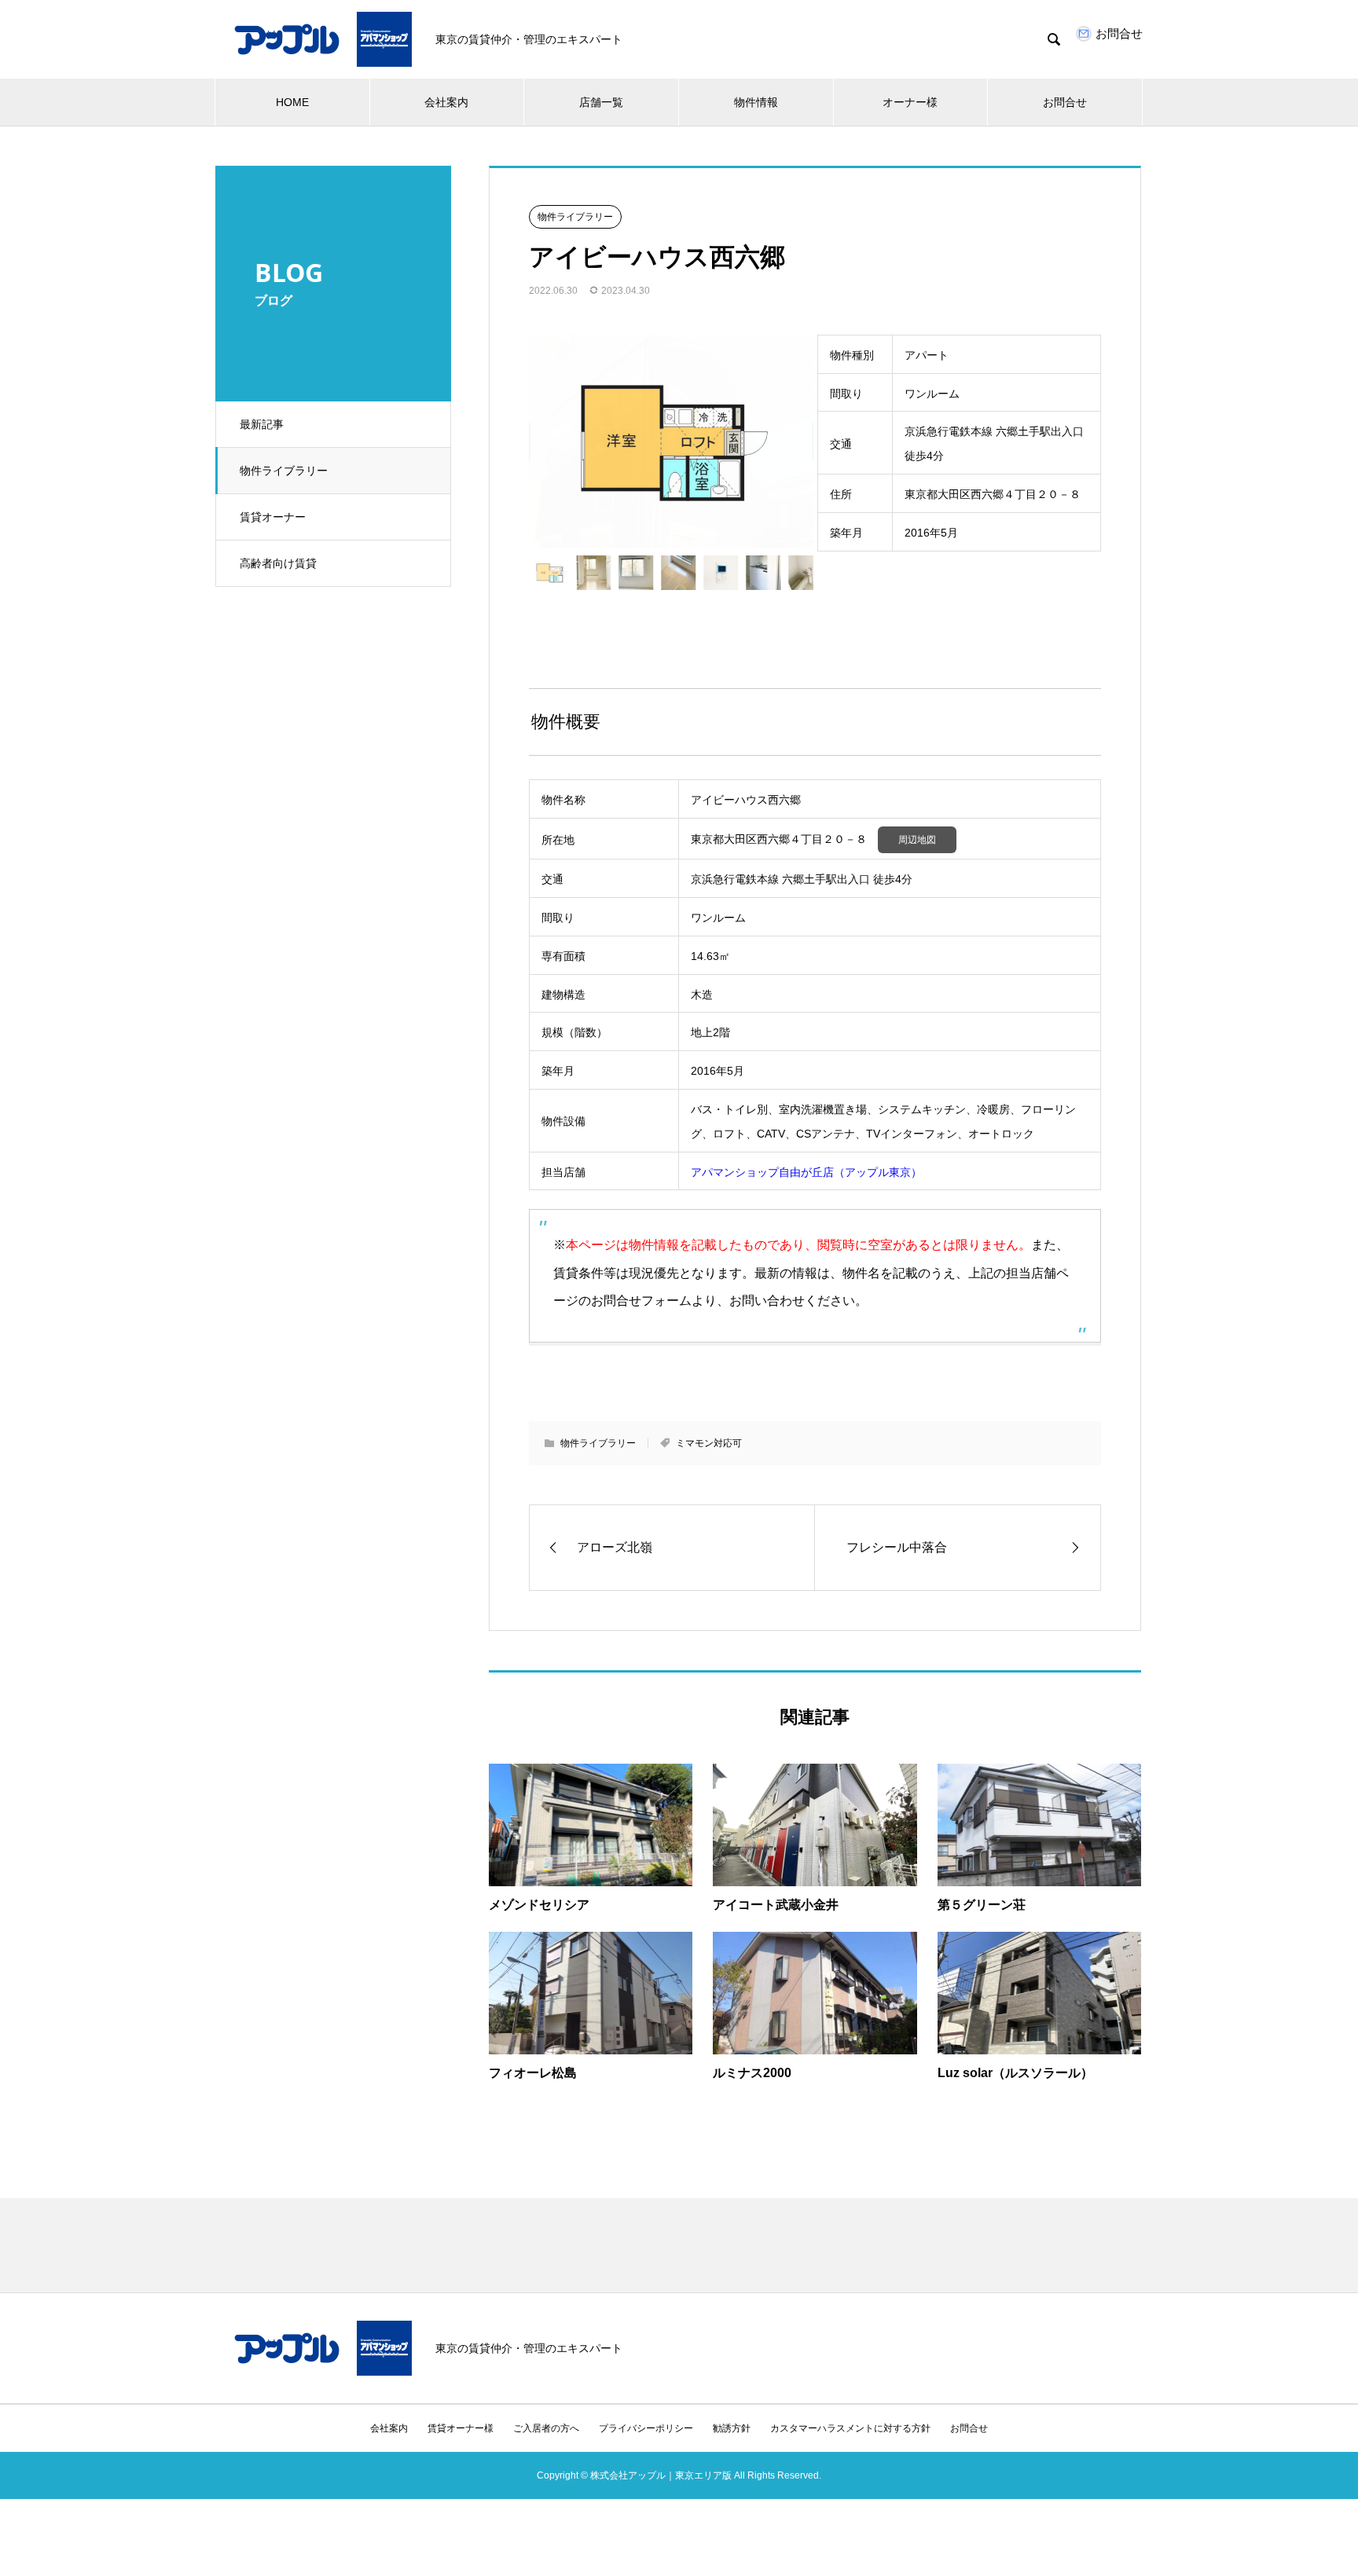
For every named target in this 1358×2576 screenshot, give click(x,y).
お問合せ (1065, 102)
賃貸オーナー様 (461, 2428)
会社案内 (446, 102)
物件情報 (756, 102)
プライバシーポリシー (646, 2428)
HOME (292, 102)
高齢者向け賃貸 (278, 563)
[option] (671, 442)
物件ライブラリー (284, 471)
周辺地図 (917, 840)
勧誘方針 (732, 2428)
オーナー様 (910, 102)
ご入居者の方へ (546, 2428)
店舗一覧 (601, 102)
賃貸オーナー (273, 517)
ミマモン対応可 (709, 1443)
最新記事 (262, 424)
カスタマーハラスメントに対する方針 (850, 2428)
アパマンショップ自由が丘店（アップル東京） (806, 1172)
